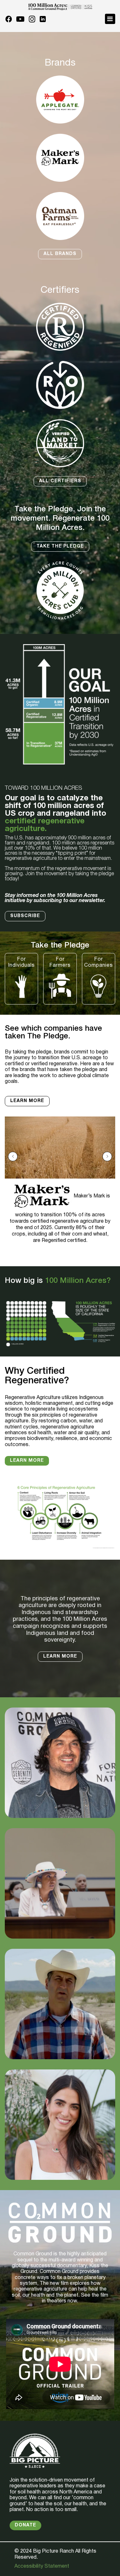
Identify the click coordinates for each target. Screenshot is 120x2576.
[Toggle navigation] (110, 19)
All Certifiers (60, 481)
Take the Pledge (60, 546)
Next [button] (107, 1156)
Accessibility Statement (42, 2566)
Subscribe (25, 916)
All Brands (60, 254)
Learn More (27, 1101)
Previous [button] (13, 1156)
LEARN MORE (60, 1656)
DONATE (25, 2525)
